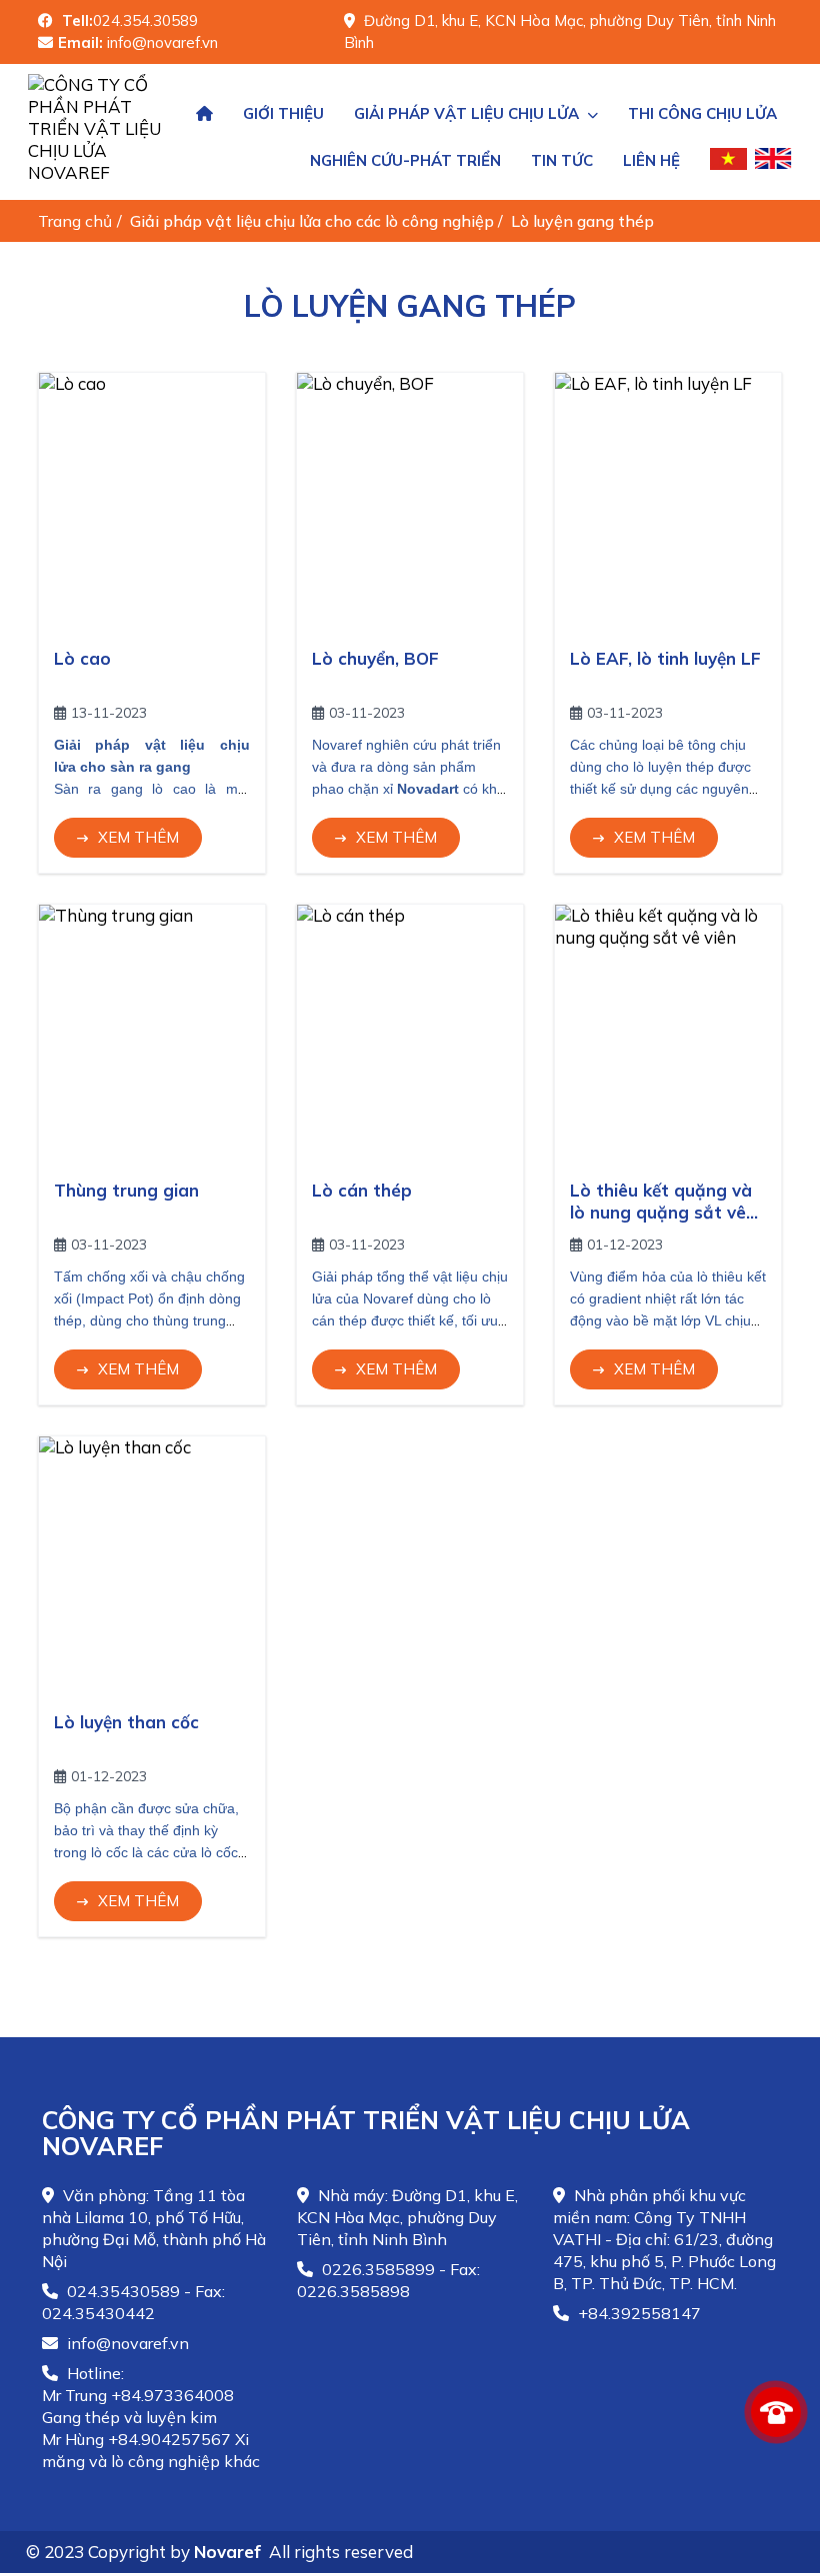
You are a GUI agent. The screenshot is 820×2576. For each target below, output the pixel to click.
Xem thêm (138, 837)
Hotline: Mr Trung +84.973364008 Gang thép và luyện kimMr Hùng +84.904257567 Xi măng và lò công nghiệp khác (151, 2417)
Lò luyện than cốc (126, 1722)
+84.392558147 (637, 2313)
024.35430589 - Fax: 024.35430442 (133, 2302)
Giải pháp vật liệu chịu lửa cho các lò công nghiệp (314, 221)
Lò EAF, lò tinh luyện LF (665, 658)
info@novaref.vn (126, 2343)
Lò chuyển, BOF (375, 658)
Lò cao (82, 658)
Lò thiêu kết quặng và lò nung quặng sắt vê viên (661, 1212)
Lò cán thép (362, 1190)
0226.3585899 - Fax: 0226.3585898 (388, 2280)
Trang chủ (75, 221)
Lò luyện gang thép (584, 221)
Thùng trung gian (126, 1190)
